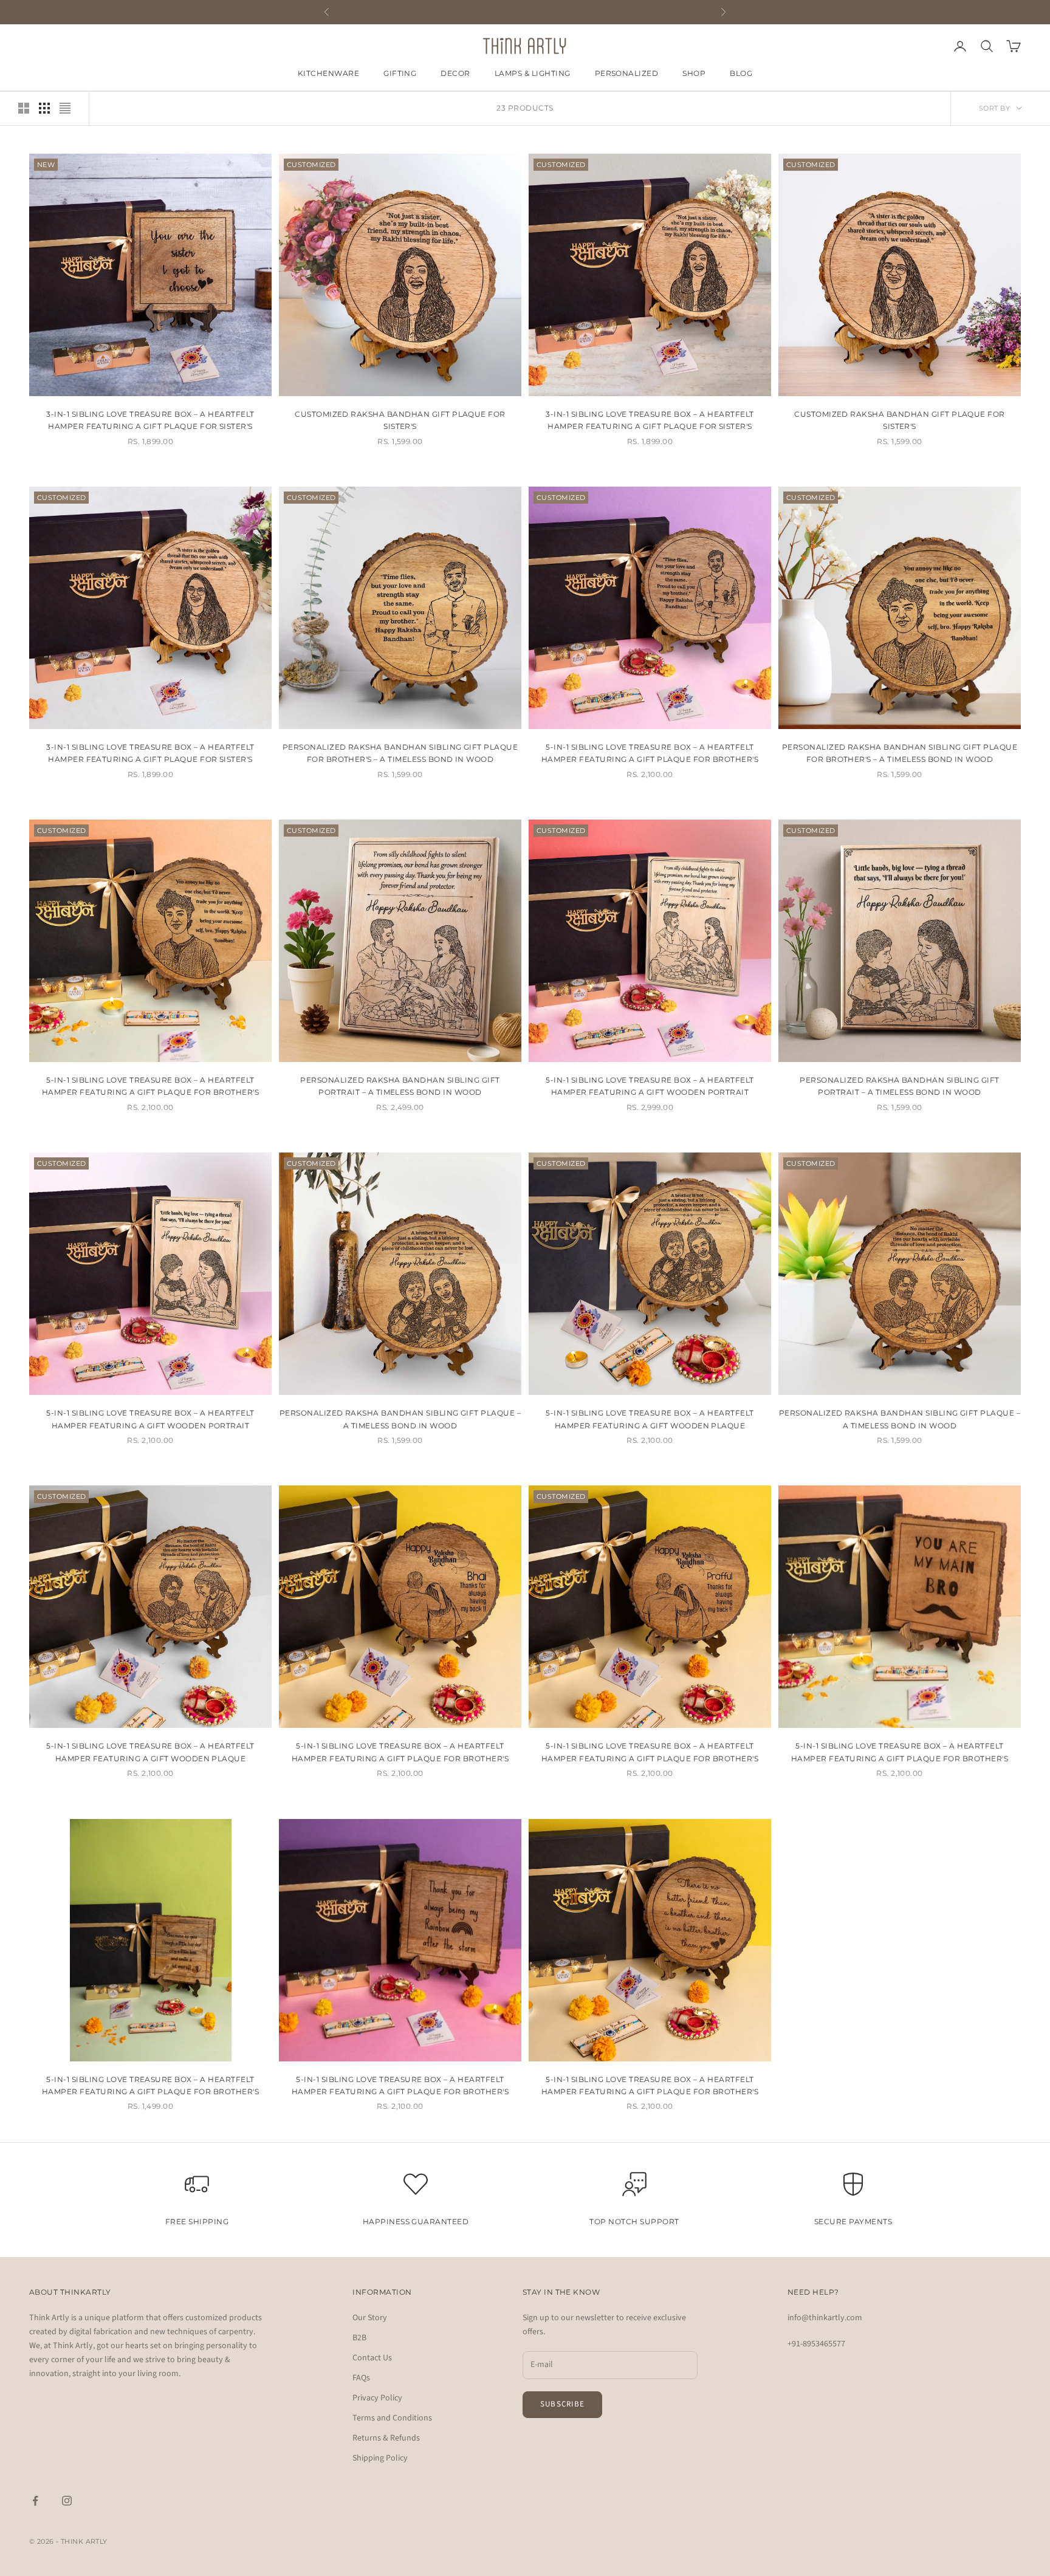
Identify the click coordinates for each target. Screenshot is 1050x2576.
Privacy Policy (377, 2398)
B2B (359, 2338)
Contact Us (372, 2358)
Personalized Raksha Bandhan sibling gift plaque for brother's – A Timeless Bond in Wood (400, 753)
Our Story (370, 2318)
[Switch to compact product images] (65, 108)
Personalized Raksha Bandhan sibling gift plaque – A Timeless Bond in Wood (400, 1419)
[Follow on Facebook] (35, 2501)
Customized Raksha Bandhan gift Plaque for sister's (400, 420)
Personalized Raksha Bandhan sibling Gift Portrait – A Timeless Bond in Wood (899, 1086)
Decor (455, 73)
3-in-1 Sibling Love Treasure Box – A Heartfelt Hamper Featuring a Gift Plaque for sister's (150, 420)
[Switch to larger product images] (24, 108)
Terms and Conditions (392, 2418)
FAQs (361, 2378)
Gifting (400, 73)
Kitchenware (328, 73)
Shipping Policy (380, 2458)
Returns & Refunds (386, 2438)
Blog (741, 73)
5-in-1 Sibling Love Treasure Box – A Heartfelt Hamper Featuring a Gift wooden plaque (650, 1419)
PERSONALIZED (627, 73)
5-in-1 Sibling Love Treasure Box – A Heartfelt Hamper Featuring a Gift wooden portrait (650, 1086)
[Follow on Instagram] (67, 2501)
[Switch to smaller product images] (44, 108)
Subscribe (563, 2404)
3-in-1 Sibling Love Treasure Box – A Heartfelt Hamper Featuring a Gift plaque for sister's (150, 753)
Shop (694, 73)
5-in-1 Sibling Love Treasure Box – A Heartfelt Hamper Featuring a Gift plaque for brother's (650, 753)
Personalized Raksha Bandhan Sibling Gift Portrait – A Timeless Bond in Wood (400, 1086)
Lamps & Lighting (533, 73)
